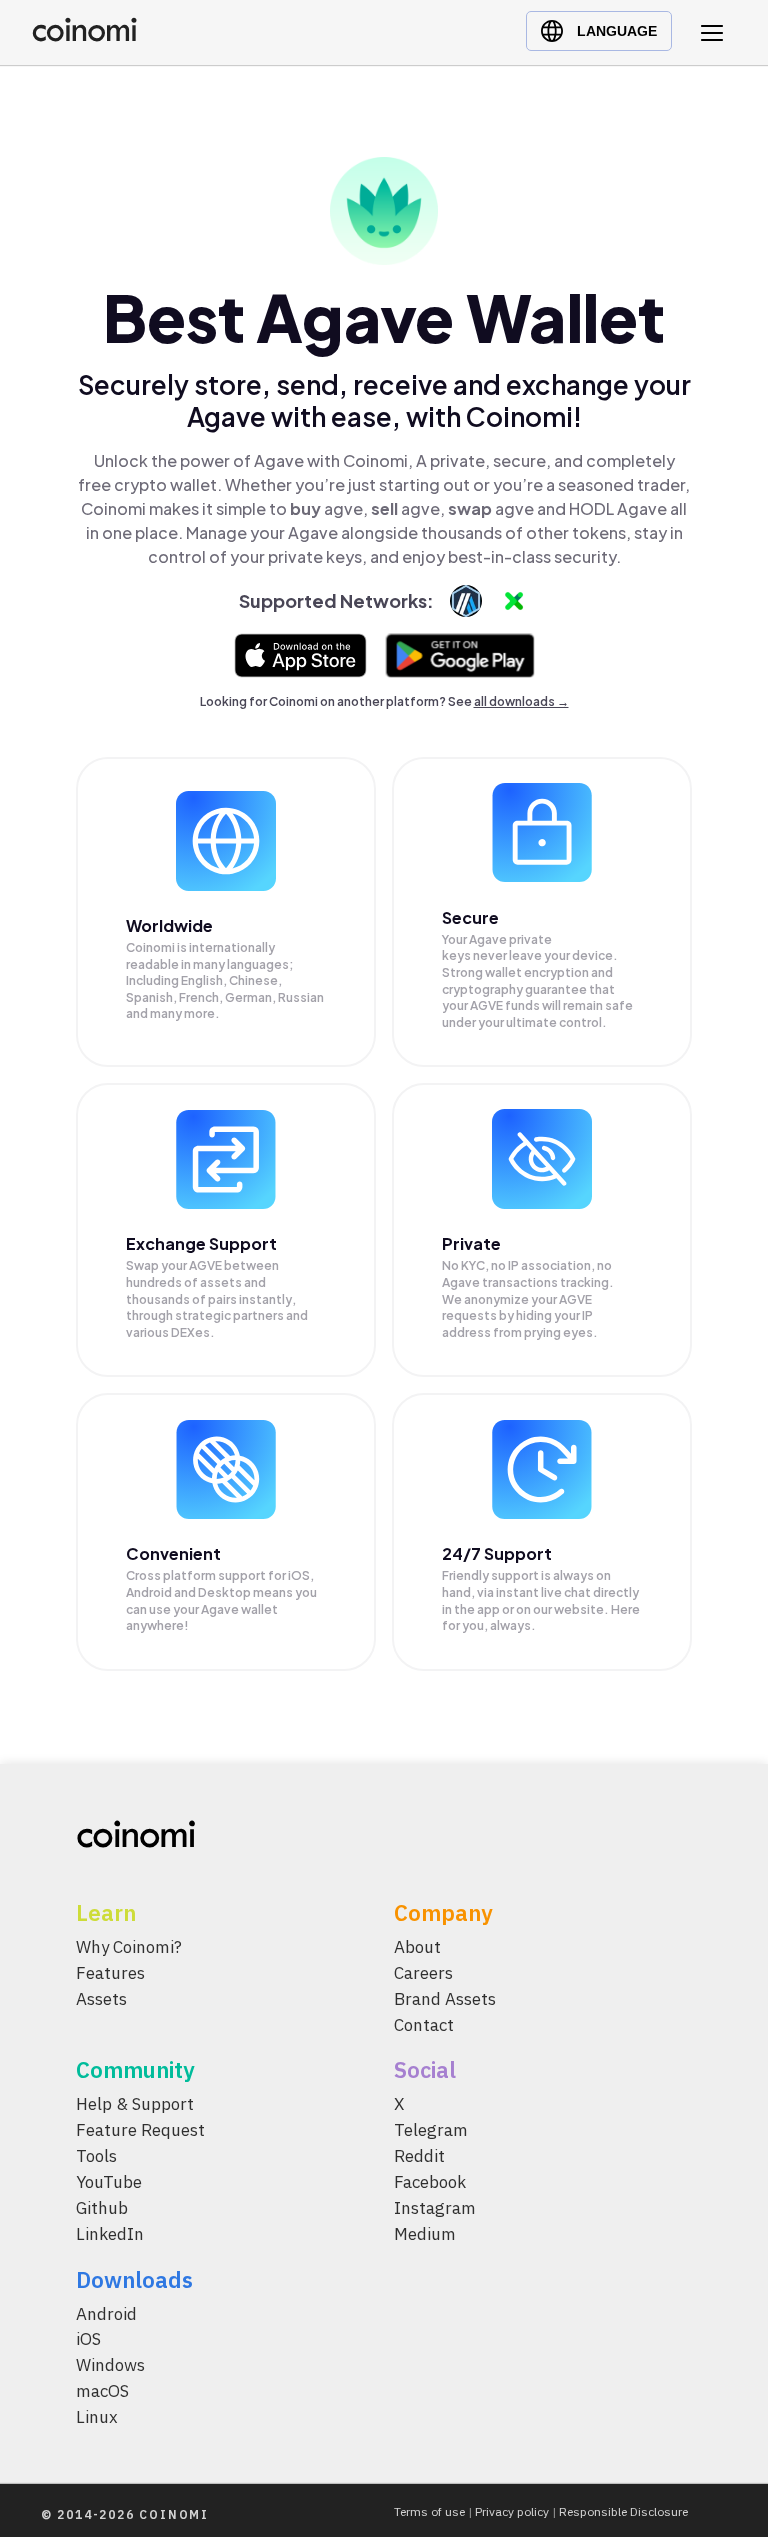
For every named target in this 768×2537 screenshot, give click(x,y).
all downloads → (521, 701)
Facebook (430, 2182)
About (417, 1947)
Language (617, 31)
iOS (88, 2339)
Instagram (435, 2207)
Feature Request (140, 2130)
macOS (102, 2391)
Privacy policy (512, 2511)
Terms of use (429, 2511)
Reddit (419, 2156)
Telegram (431, 2130)
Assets (101, 1998)
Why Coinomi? (129, 1947)
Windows (110, 2365)
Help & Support (135, 2104)
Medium (425, 2233)
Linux (97, 2417)
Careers (423, 1972)
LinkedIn (110, 2233)
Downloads (134, 2278)
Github (102, 2207)
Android (106, 2313)
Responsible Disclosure (623, 2511)
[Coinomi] (84, 36)
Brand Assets (445, 1998)
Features (110, 1972)
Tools (96, 2156)
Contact (424, 2024)
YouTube (109, 2182)
